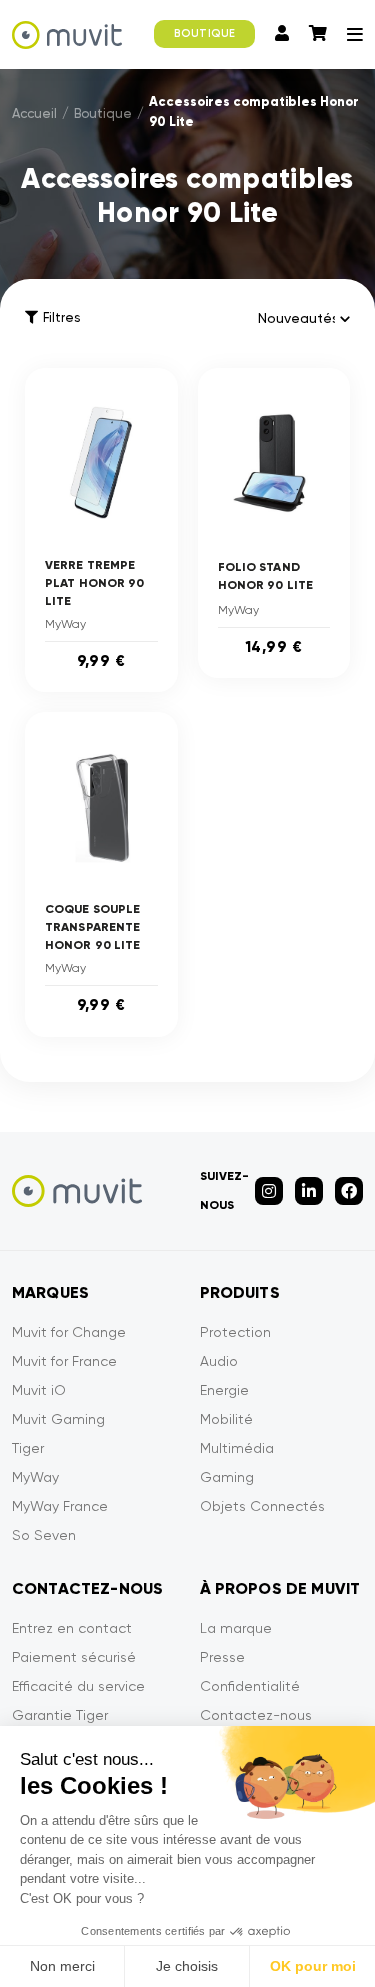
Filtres (61, 317)
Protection (235, 1332)
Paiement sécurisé (74, 1657)
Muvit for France (64, 1361)
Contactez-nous (256, 1715)
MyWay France (60, 1506)
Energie (224, 1390)
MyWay (35, 1477)
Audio (219, 1361)
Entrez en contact (72, 1628)
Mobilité (226, 1419)
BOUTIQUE (204, 33)
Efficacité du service (78, 1686)
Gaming (227, 1477)
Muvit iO (39, 1390)
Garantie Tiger (60, 1715)
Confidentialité (250, 1686)
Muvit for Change (69, 1332)
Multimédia (237, 1448)
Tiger (28, 1448)
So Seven (44, 1535)
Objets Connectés (262, 1506)
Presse (222, 1657)
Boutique (103, 113)
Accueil (34, 113)
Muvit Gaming (58, 1419)
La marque (236, 1628)
